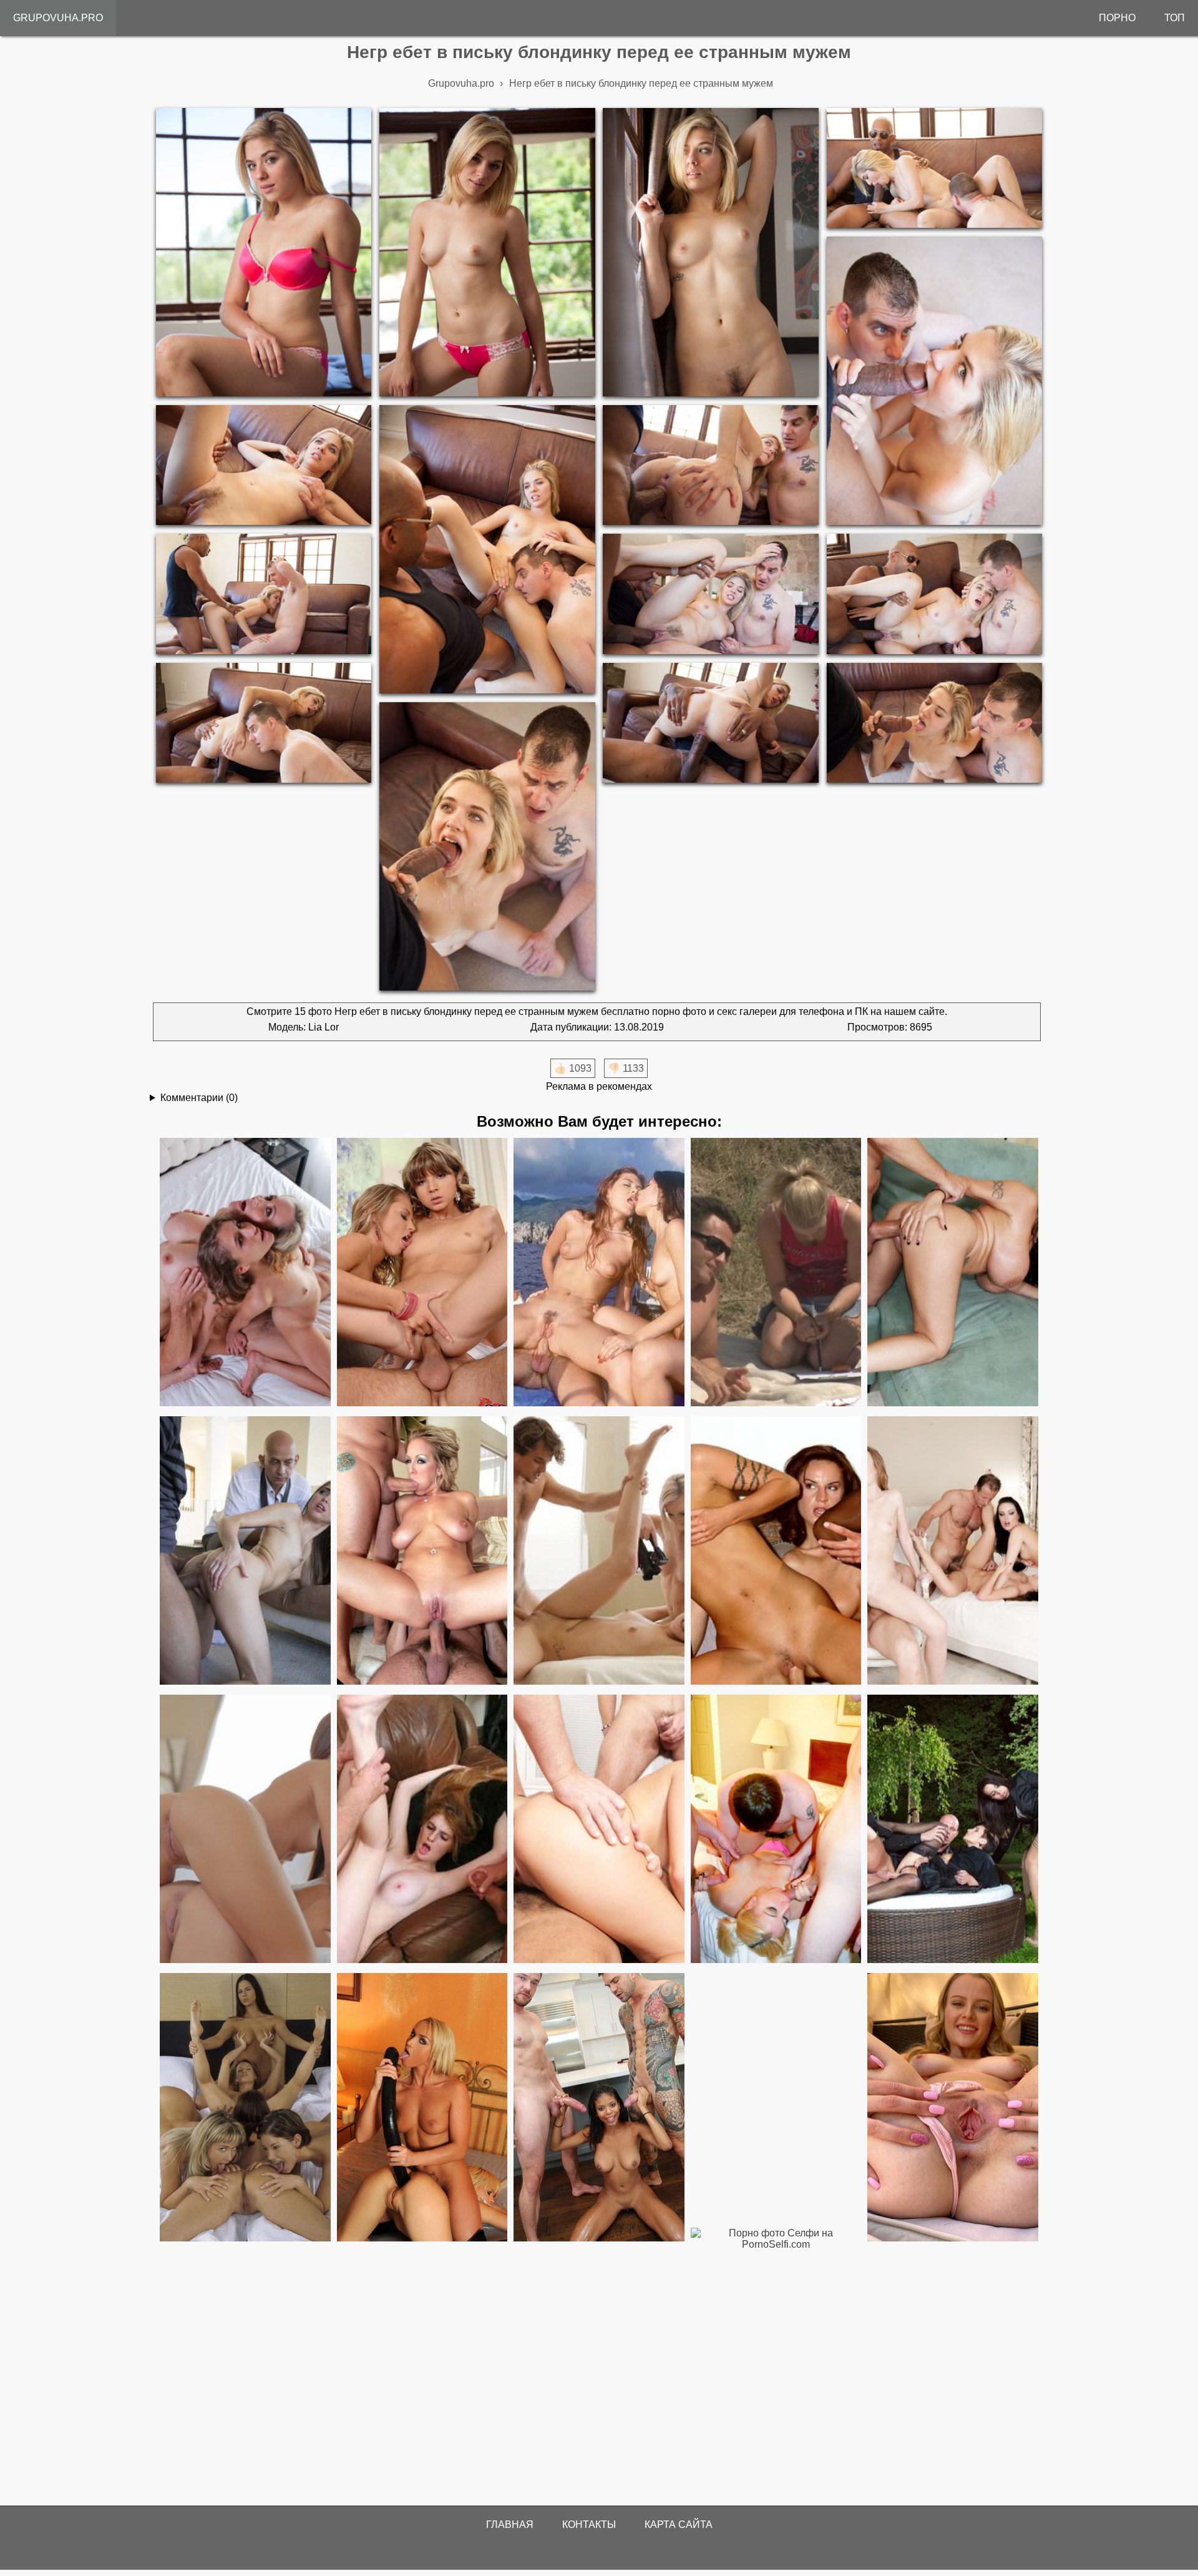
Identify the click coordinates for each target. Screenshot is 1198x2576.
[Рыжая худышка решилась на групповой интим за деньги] (422, 1830)
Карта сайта (679, 2525)
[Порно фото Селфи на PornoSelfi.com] (776, 2363)
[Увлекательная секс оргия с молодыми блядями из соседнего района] (953, 1551)
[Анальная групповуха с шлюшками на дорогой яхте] (599, 1273)
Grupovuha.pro (58, 18)
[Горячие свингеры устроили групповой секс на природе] (776, 1273)
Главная (510, 2525)
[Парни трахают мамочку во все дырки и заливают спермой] (422, 1551)
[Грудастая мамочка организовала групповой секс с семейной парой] (245, 1273)
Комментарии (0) (199, 1098)
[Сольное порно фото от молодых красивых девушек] (953, 2108)
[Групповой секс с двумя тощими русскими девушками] (422, 1273)
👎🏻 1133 (626, 1068)
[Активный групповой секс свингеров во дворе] (953, 1830)
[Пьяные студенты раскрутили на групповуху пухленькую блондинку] (776, 1830)
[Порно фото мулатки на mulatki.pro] (599, 2108)
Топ (1175, 18)
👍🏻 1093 (573, 1068)
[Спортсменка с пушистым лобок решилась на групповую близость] (599, 1830)
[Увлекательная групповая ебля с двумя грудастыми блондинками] (953, 1273)
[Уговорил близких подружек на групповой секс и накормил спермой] (245, 1830)
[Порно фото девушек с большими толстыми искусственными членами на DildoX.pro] (422, 2108)
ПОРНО (1117, 18)
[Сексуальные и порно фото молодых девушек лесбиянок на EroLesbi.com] (245, 2108)
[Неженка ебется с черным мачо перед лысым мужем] (245, 1551)
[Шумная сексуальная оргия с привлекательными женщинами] (776, 1551)
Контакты (589, 2525)
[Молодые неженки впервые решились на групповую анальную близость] (599, 1551)
